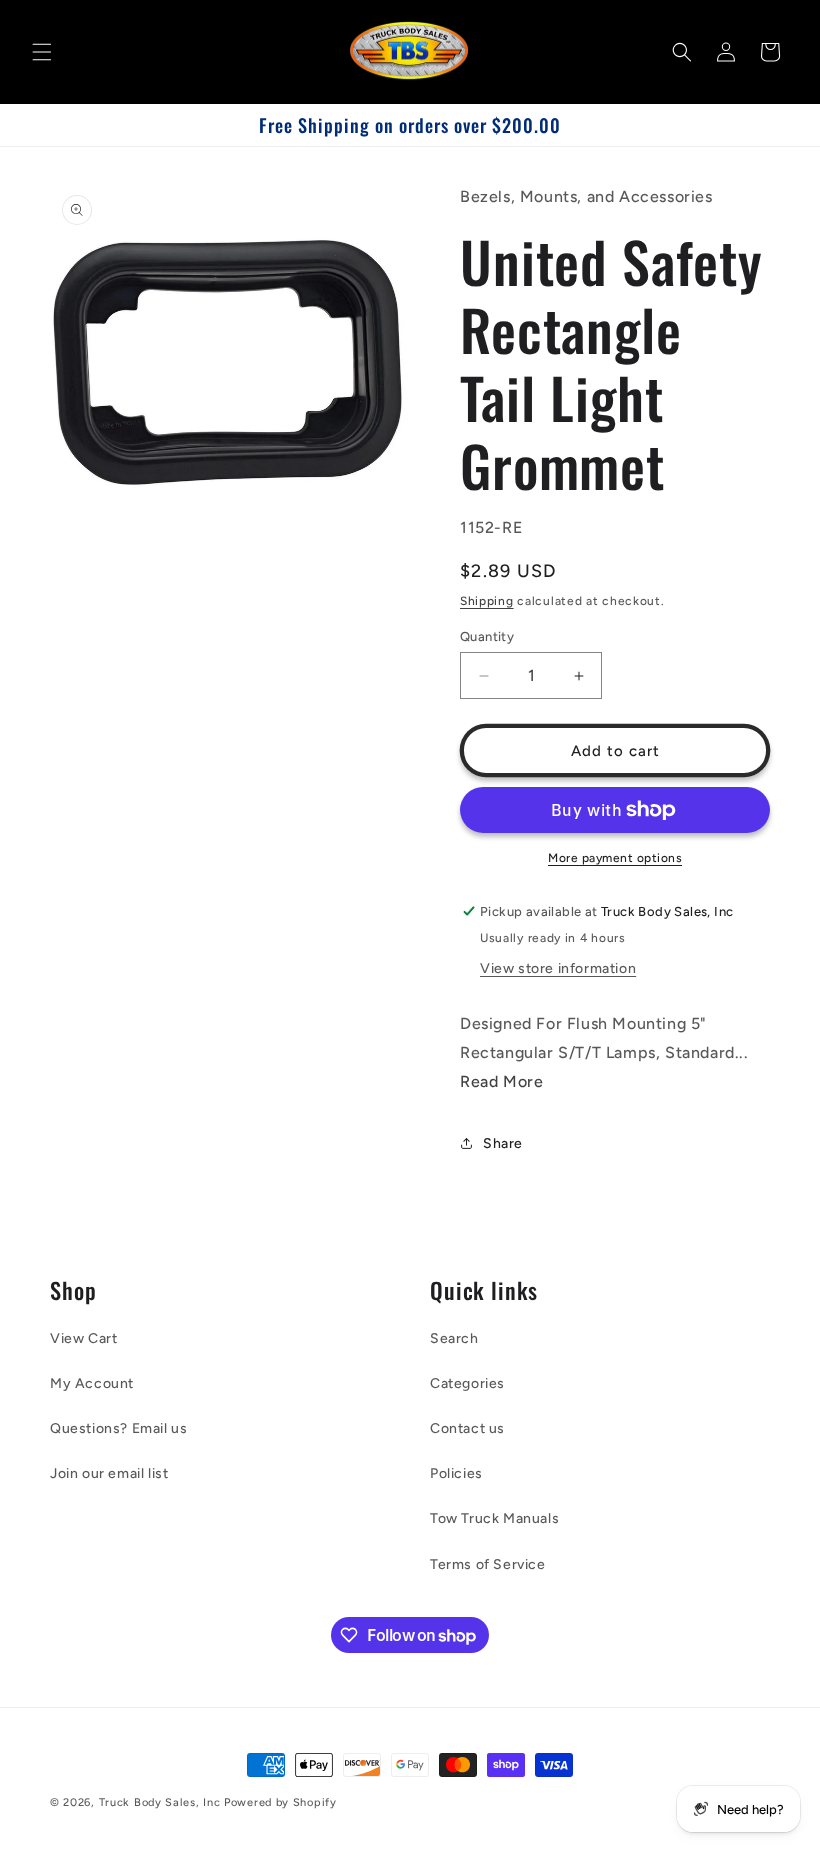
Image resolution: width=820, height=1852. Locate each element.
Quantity (487, 636)
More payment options (615, 858)
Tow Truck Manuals (494, 1518)
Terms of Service (488, 1564)
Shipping (487, 601)
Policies (456, 1473)
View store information (558, 968)
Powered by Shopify (280, 1802)
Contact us (467, 1428)
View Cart (83, 1338)
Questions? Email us (118, 1428)
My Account (92, 1383)
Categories (467, 1383)
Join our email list (109, 1473)
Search (454, 1338)
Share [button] (503, 1143)
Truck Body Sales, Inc (160, 1802)
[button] (42, 52)
